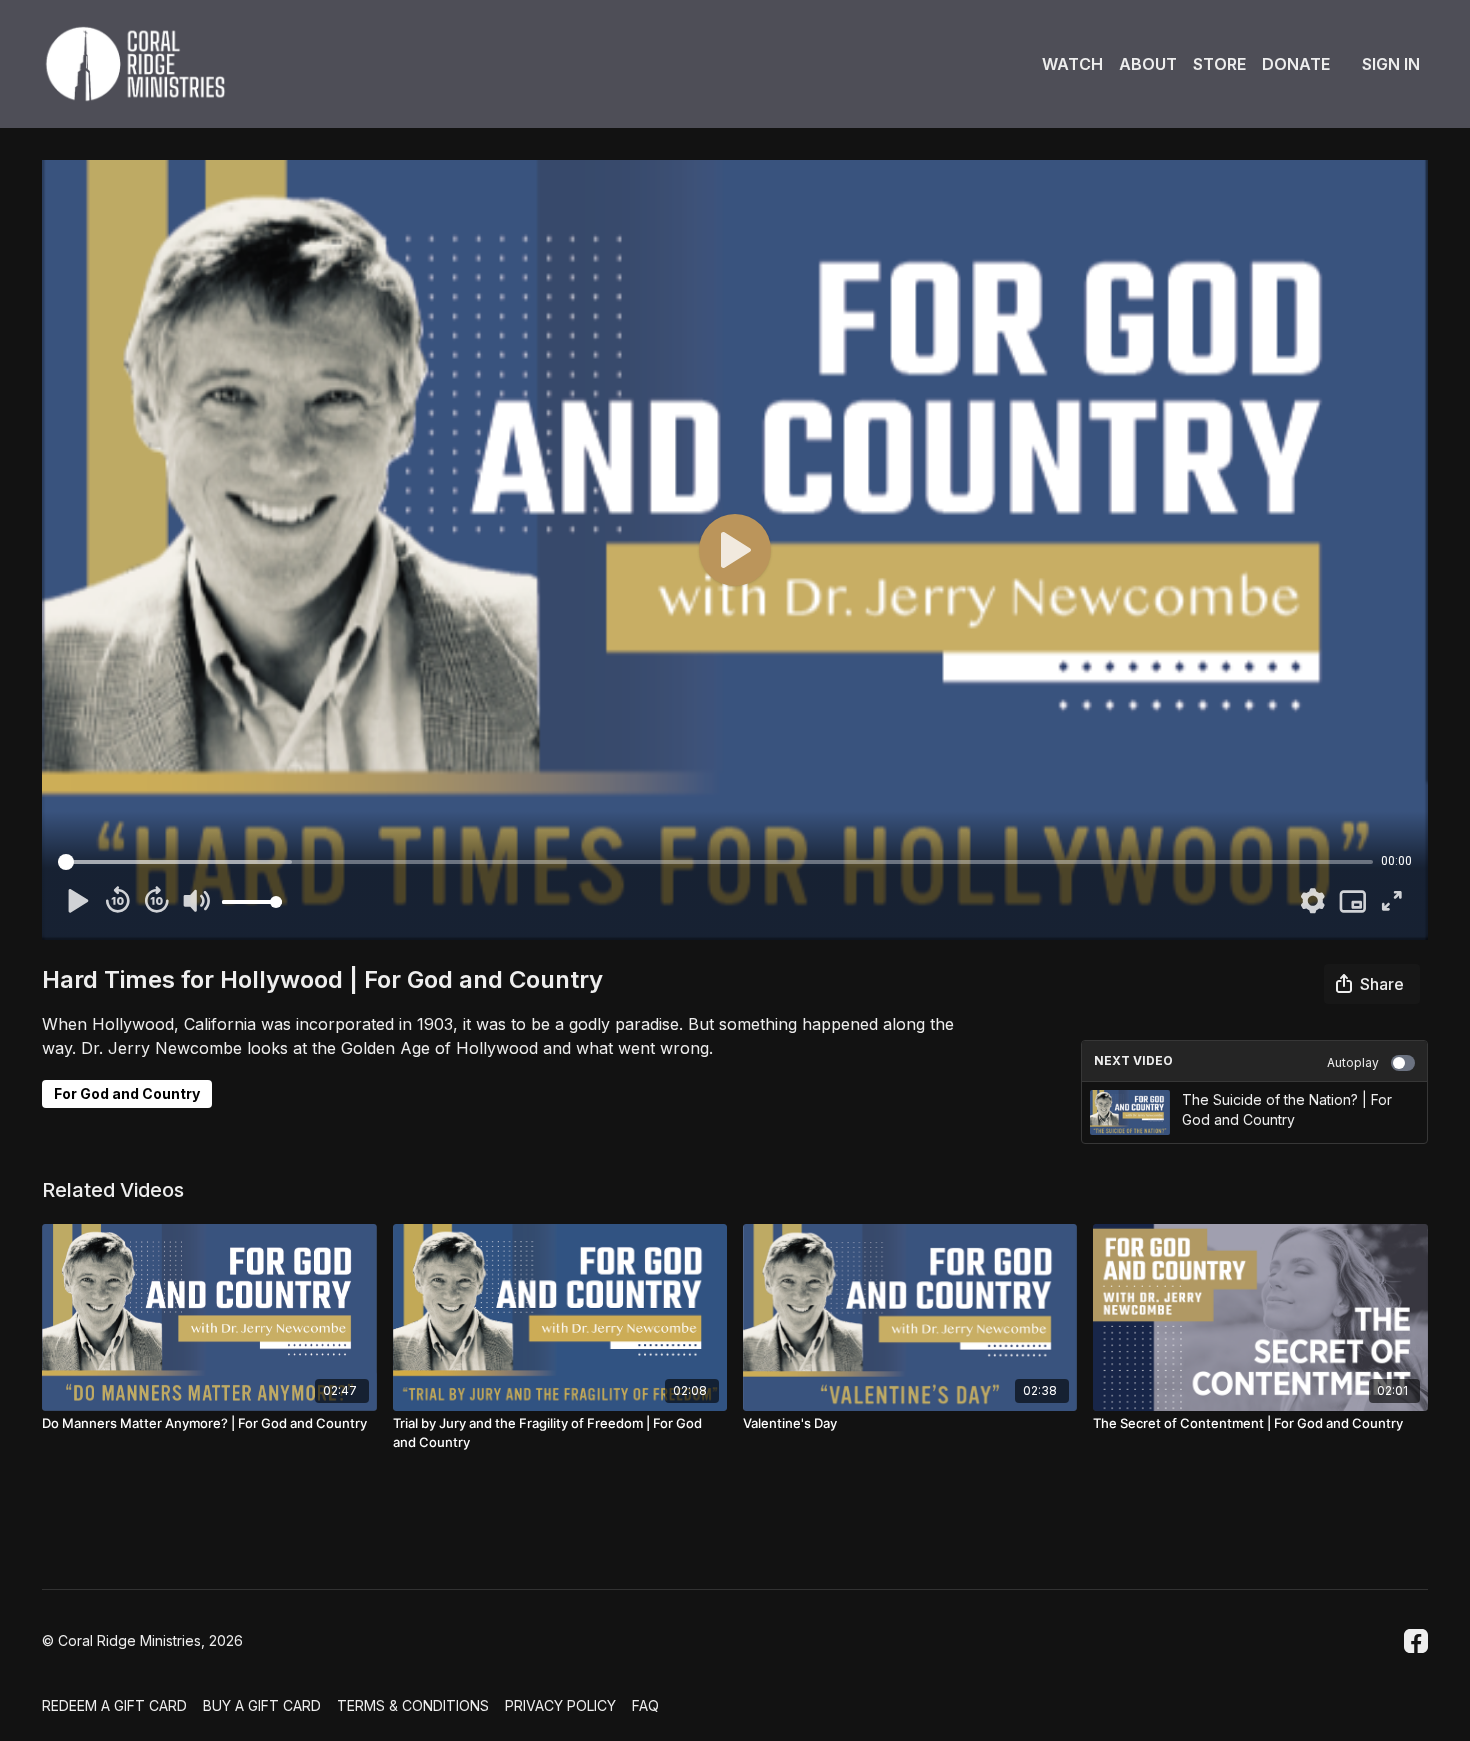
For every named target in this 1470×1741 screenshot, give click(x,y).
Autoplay (1353, 1062)
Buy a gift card (262, 1705)
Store (1219, 64)
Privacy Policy (560, 1705)
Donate (1296, 64)
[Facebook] (1416, 1641)
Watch (1072, 64)
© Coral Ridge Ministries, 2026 (142, 1641)
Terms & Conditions (413, 1705)
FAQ (645, 1705)
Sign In (1391, 64)
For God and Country (127, 1093)
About (1148, 64)
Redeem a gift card (114, 1705)
